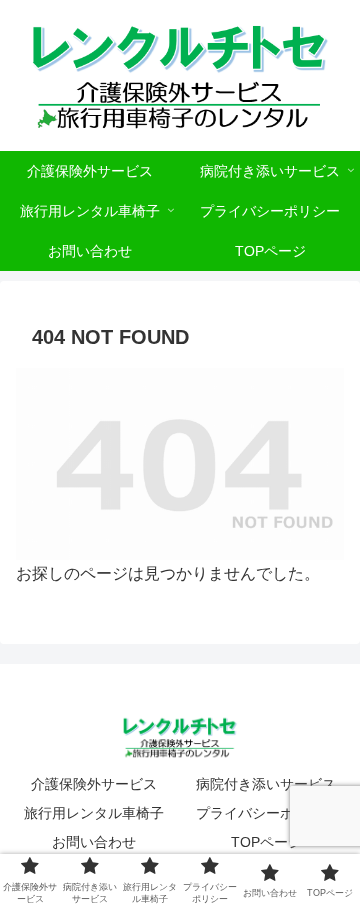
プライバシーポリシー (266, 813)
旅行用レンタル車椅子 (94, 813)
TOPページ (266, 842)
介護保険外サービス (94, 784)
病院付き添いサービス (266, 784)
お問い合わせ (94, 842)
